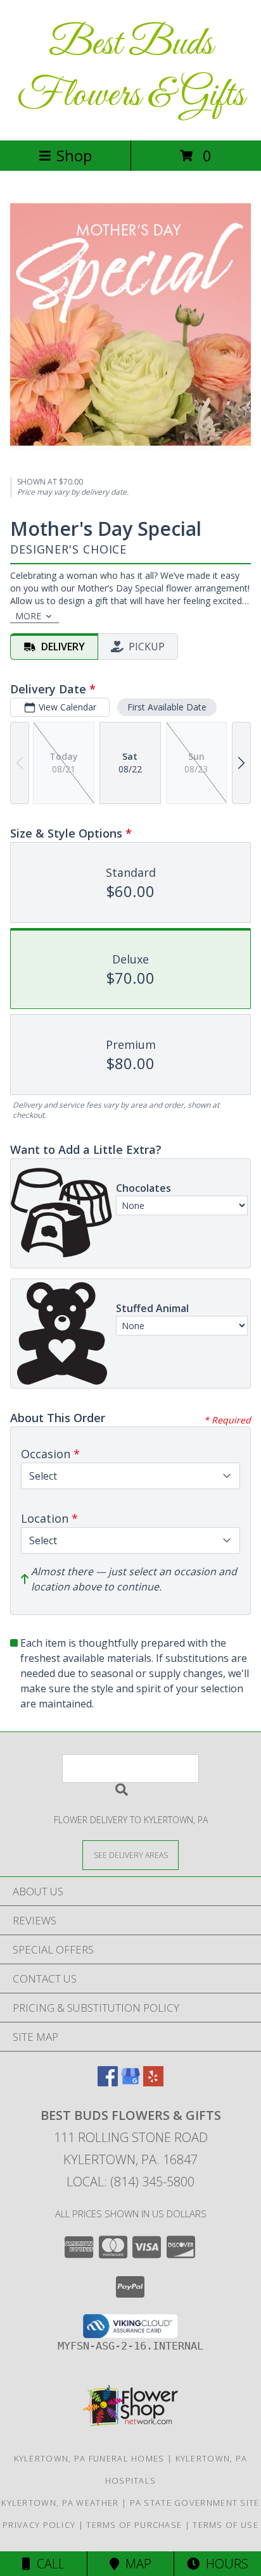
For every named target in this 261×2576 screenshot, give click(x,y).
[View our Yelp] (153, 2082)
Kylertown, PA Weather (60, 2503)
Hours (224, 2564)
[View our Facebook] (108, 2082)
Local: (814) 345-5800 (130, 2182)
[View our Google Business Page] (130, 2082)
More (28, 616)
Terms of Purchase (134, 2525)
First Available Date (167, 707)
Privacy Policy (39, 2525)
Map (135, 2564)
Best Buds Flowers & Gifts (131, 70)
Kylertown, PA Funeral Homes (89, 2458)
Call (48, 2564)
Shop (74, 155)
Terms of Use (226, 2525)
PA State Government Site (195, 2503)
